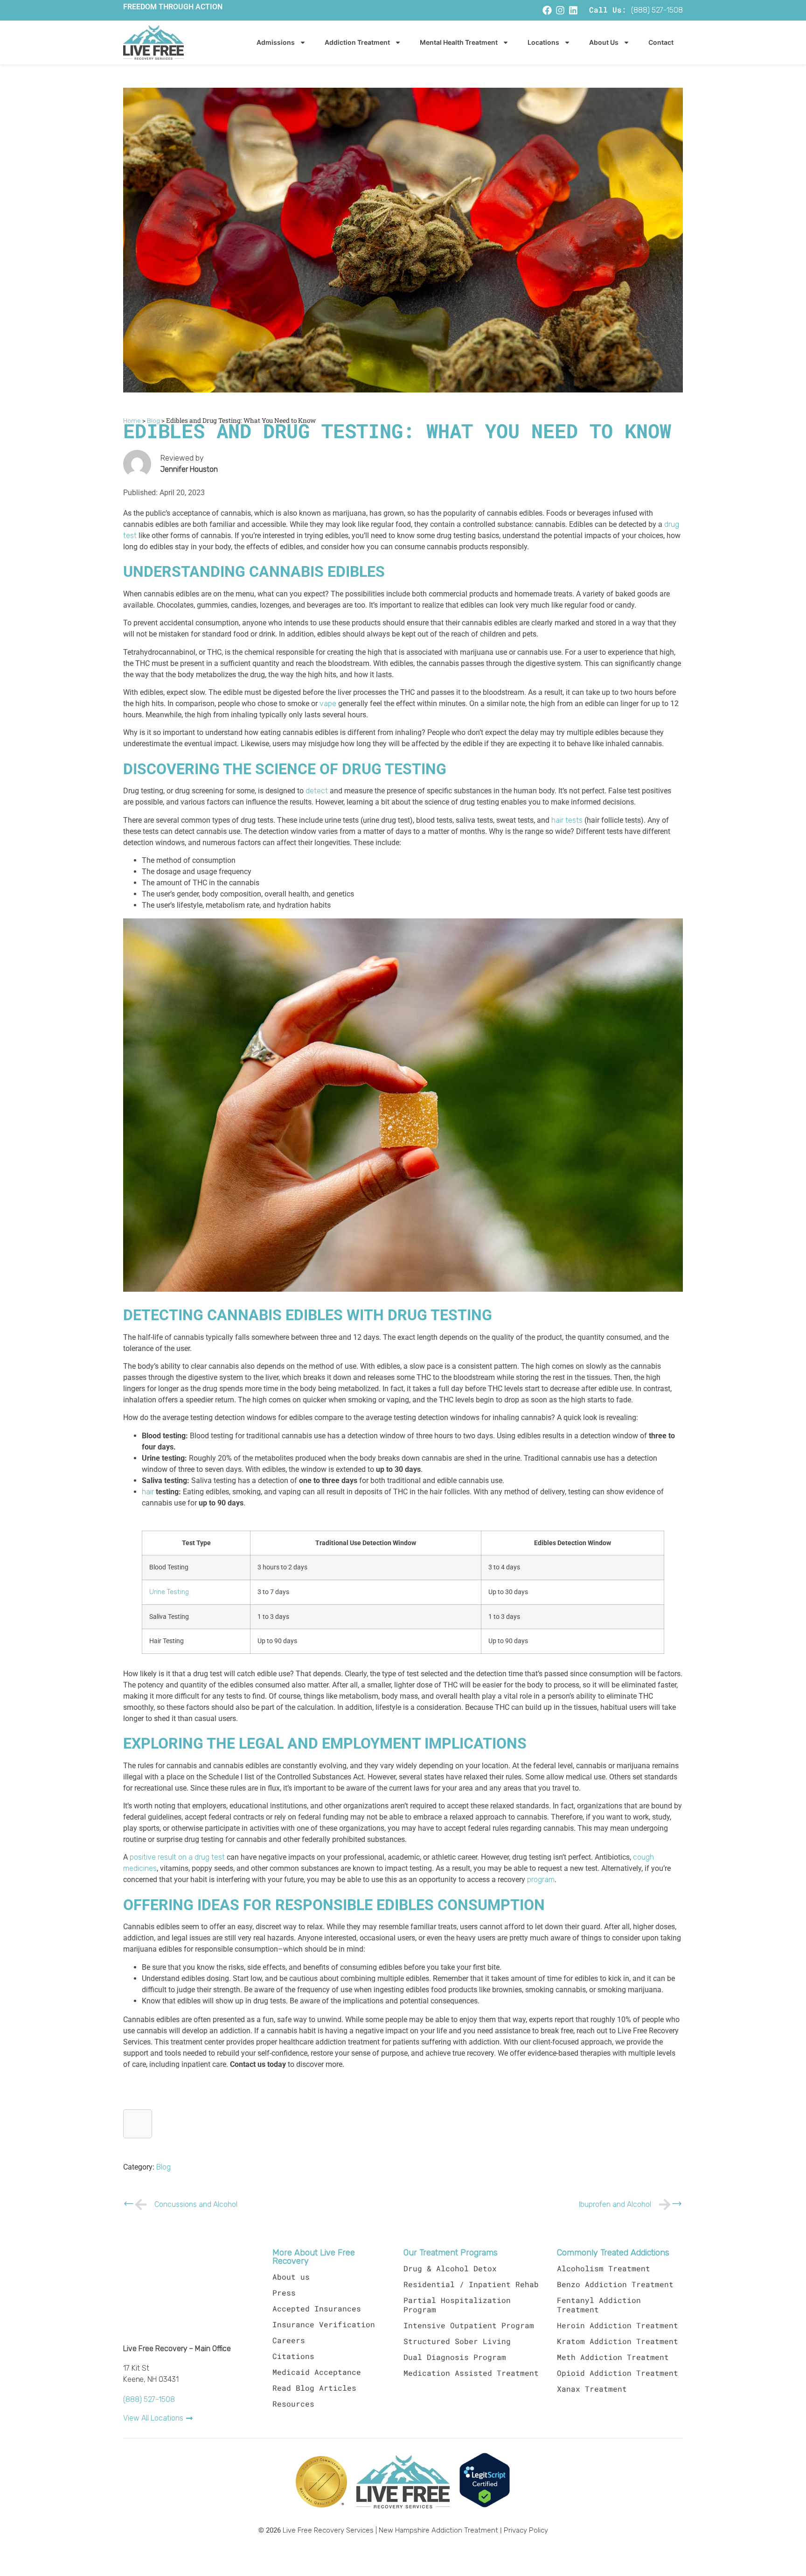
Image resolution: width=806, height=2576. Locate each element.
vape (328, 704)
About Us (604, 42)
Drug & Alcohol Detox (450, 2268)
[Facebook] (547, 10)
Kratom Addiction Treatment (618, 2341)
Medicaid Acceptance (317, 2372)
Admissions (276, 42)
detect (317, 791)
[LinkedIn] (573, 10)
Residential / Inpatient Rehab (471, 2284)
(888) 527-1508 (657, 10)
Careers (289, 2340)
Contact (661, 42)
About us (291, 2277)
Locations (543, 42)
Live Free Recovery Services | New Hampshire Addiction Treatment (390, 2530)
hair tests (567, 820)
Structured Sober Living (457, 2341)
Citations (293, 2356)
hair (148, 1492)
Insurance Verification (324, 2324)
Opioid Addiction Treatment (618, 2373)
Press (284, 2292)
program (541, 1880)
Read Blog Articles (314, 2388)
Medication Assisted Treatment (471, 2373)
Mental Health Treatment (459, 42)
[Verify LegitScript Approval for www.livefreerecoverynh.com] (485, 2506)
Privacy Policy (526, 2530)
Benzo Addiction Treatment (615, 2284)
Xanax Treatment (592, 2389)
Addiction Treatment (357, 42)
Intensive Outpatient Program (469, 2325)
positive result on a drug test (177, 1857)
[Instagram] (560, 10)
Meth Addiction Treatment (613, 2357)
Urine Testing (169, 1592)
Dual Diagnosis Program (455, 2357)
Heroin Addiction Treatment (618, 2325)
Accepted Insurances (317, 2308)
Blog (163, 2167)
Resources (293, 2404)
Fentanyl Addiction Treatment (599, 2305)
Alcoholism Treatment (604, 2268)
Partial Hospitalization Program (457, 2305)
